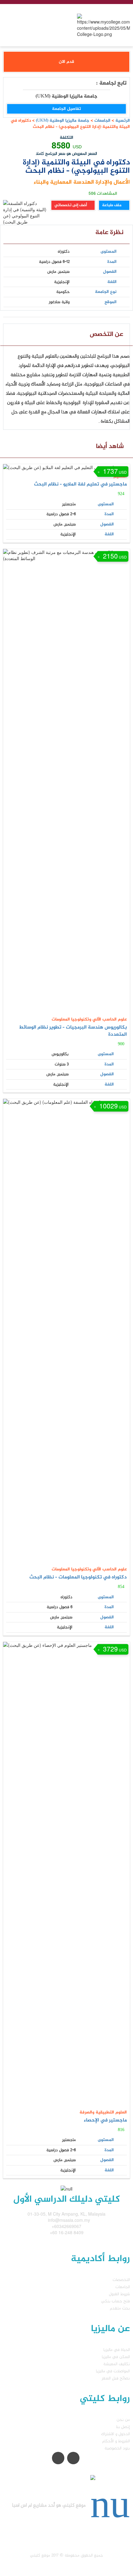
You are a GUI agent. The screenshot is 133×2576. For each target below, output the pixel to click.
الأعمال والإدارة (112, 182)
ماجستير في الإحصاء (105, 2120)
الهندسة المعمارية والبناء (64, 182)
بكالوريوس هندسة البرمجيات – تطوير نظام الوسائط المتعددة (73, 1031)
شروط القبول (119, 2294)
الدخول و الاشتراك (116, 2434)
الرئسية (123, 121)
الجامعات (102, 121)
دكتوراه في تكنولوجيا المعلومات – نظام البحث (78, 1577)
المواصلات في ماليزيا (113, 2371)
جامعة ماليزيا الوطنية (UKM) (62, 121)
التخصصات (121, 2280)
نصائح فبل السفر (116, 2378)
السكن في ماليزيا (116, 2357)
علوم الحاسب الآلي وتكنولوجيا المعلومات (89, 1019)
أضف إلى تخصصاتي (71, 205)
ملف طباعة (112, 205)
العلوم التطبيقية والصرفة (103, 2112)
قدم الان (66, 62)
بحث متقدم (120, 2308)
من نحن (123, 2420)
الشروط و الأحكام (116, 2441)
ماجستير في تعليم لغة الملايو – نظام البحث (80, 484)
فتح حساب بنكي (116, 2301)
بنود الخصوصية (117, 2448)
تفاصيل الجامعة (66, 109)
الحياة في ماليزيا (117, 2350)
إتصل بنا (123, 2427)
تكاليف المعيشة (117, 2364)
